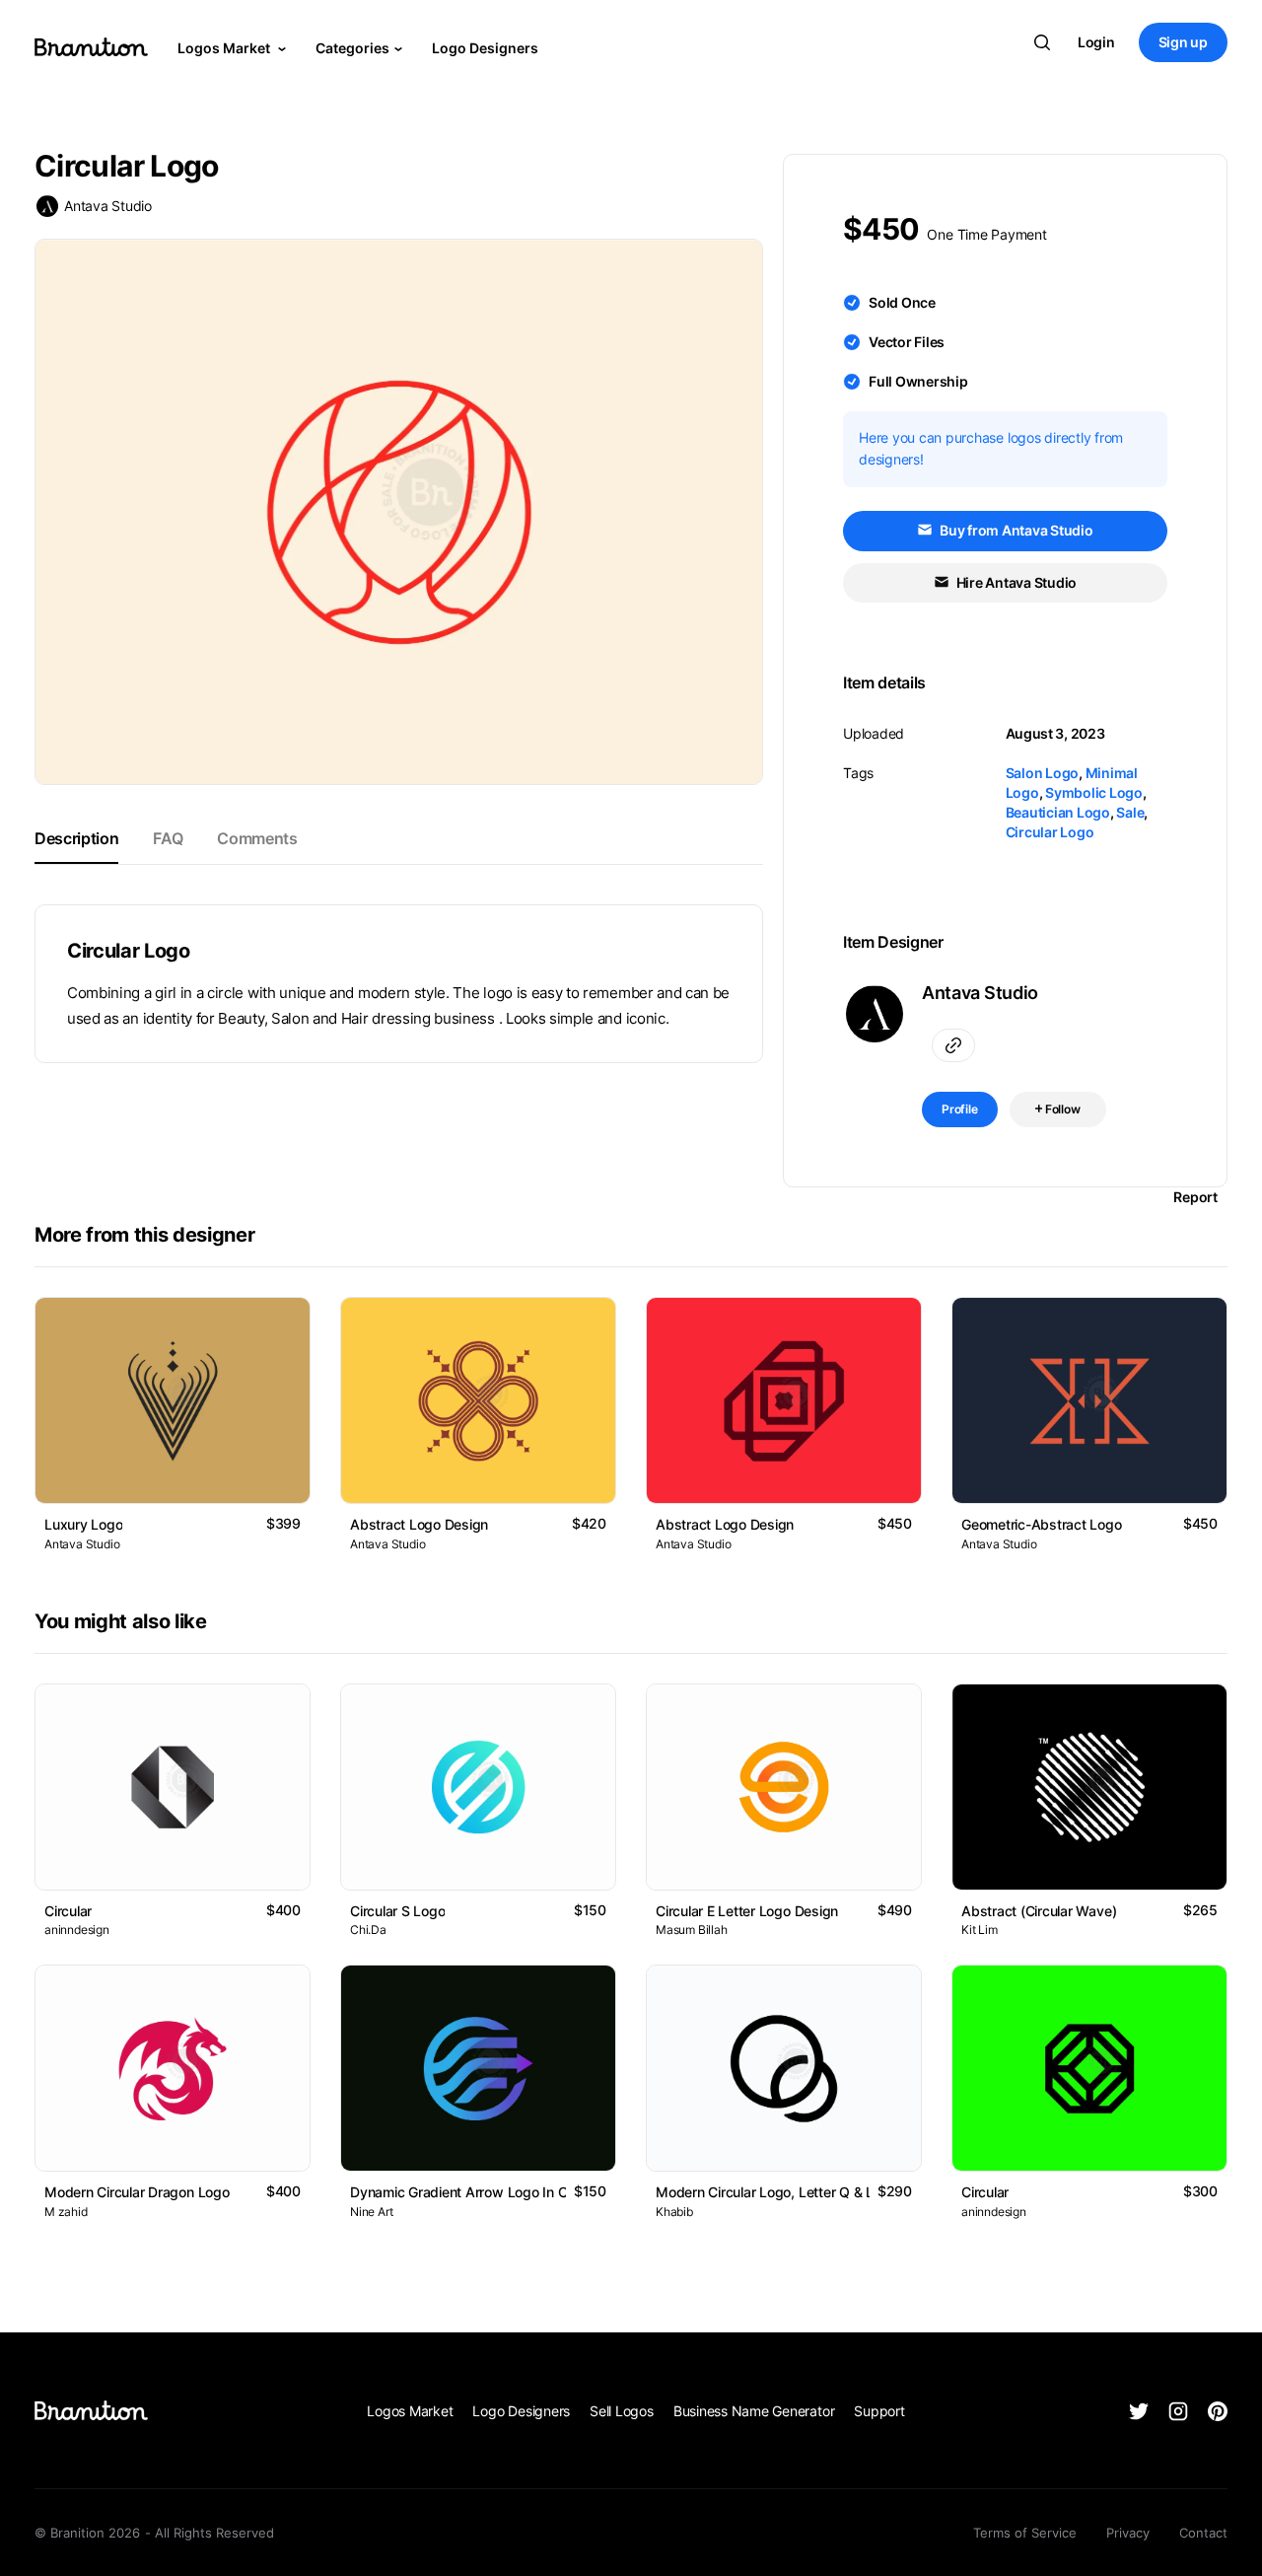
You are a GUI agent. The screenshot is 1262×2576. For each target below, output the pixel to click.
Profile (960, 1109)
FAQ (168, 838)
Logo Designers (485, 48)
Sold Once (902, 302)
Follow (1061, 1109)
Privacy (1128, 2533)
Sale (1130, 812)
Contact (1203, 2533)
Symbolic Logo (1094, 792)
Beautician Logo (1058, 812)
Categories (352, 48)
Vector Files (907, 342)
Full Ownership (918, 381)
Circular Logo (1050, 832)
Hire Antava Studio (1015, 582)
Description (76, 838)
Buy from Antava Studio (1015, 530)
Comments (257, 838)
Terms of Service (1025, 2533)
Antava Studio (108, 206)
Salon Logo (1043, 773)
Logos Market (225, 48)
